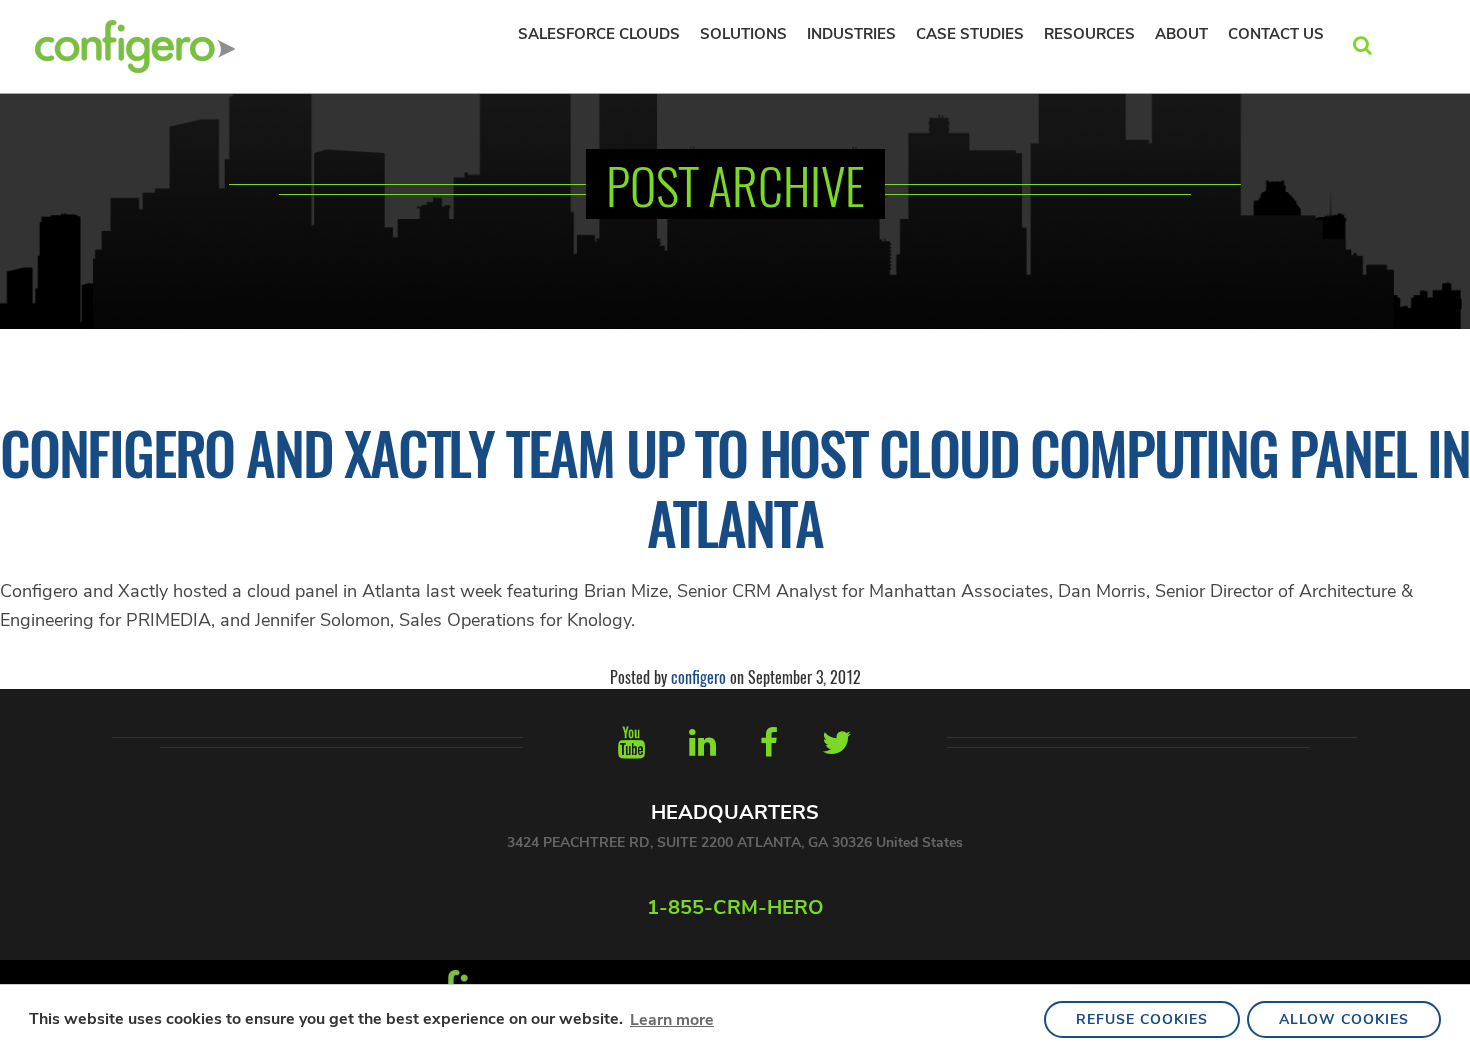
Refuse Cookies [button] (1142, 1019)
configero (698, 677)
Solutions (743, 34)
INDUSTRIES (851, 34)
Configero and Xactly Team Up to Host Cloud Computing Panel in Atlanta (735, 487)
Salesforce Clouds (599, 34)
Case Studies (970, 34)
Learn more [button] (672, 1020)
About (1181, 34)
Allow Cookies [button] (1344, 1019)
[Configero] (135, 44)
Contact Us (1276, 34)
